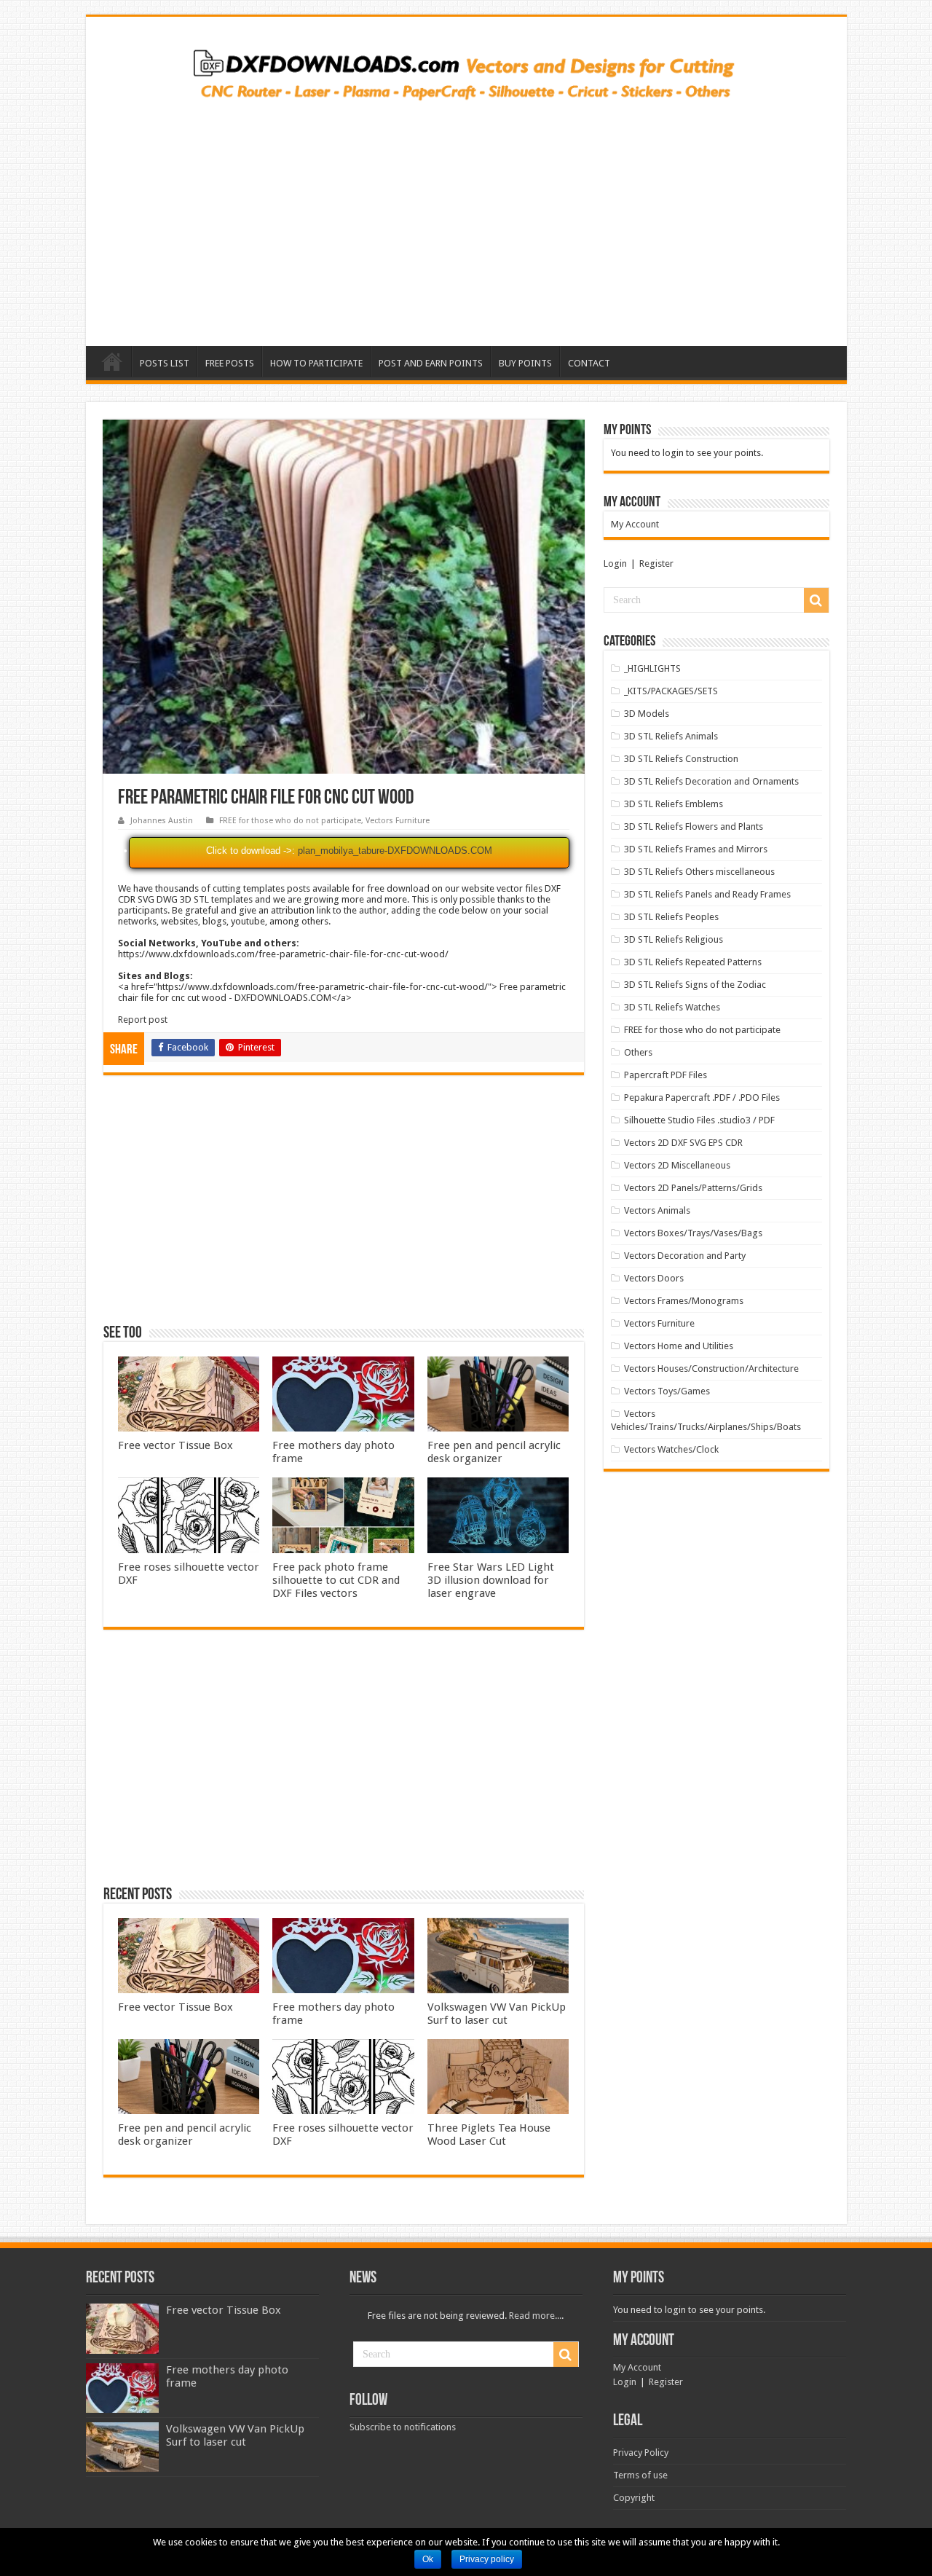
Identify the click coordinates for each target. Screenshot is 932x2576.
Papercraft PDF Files (666, 1075)
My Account (635, 524)
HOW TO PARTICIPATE (316, 363)
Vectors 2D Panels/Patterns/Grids (693, 1188)
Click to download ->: (250, 851)
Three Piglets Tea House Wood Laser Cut (489, 2135)
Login (615, 563)
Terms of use (640, 2475)
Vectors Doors (654, 1278)
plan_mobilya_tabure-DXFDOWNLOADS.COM (395, 851)
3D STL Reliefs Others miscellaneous (699, 872)
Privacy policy (487, 2559)
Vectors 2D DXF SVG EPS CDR (683, 1143)
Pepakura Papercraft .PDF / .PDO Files (702, 1097)
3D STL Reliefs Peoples (671, 917)
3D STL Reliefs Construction (681, 759)
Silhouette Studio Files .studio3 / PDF (699, 1120)
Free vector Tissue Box (175, 1445)
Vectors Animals (657, 1210)
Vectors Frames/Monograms (684, 1301)
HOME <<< (112, 361)
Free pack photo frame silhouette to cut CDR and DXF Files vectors (336, 1580)
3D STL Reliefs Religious (674, 939)
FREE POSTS (230, 363)
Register (656, 563)
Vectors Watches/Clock (671, 1449)
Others (638, 1052)
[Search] (816, 600)
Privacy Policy (641, 2453)
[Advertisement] (466, 219)
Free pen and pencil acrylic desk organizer (494, 1452)
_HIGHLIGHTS (652, 668)
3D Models (647, 714)
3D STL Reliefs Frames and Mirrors (696, 849)
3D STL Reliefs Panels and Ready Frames (707, 894)
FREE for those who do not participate (290, 821)
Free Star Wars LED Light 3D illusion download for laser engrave (491, 1580)
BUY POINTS (525, 363)
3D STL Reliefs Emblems (674, 804)
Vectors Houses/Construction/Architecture (711, 1368)
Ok (428, 2559)
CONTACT (589, 363)
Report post (143, 1020)
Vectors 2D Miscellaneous (677, 1165)
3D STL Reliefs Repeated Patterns (693, 962)
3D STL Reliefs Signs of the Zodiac (695, 985)
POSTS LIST (165, 363)
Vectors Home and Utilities (679, 1346)
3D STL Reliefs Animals (671, 736)
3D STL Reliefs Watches (672, 1007)
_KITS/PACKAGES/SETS (671, 691)
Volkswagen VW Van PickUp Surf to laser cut (497, 2014)
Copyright (634, 2498)
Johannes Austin (162, 821)
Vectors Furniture (398, 821)
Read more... (535, 2316)
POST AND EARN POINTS (431, 363)
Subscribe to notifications (403, 2427)
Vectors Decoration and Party (685, 1256)
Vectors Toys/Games (667, 1391)
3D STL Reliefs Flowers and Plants (694, 826)
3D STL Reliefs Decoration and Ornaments (711, 781)
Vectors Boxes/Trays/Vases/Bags (693, 1233)
